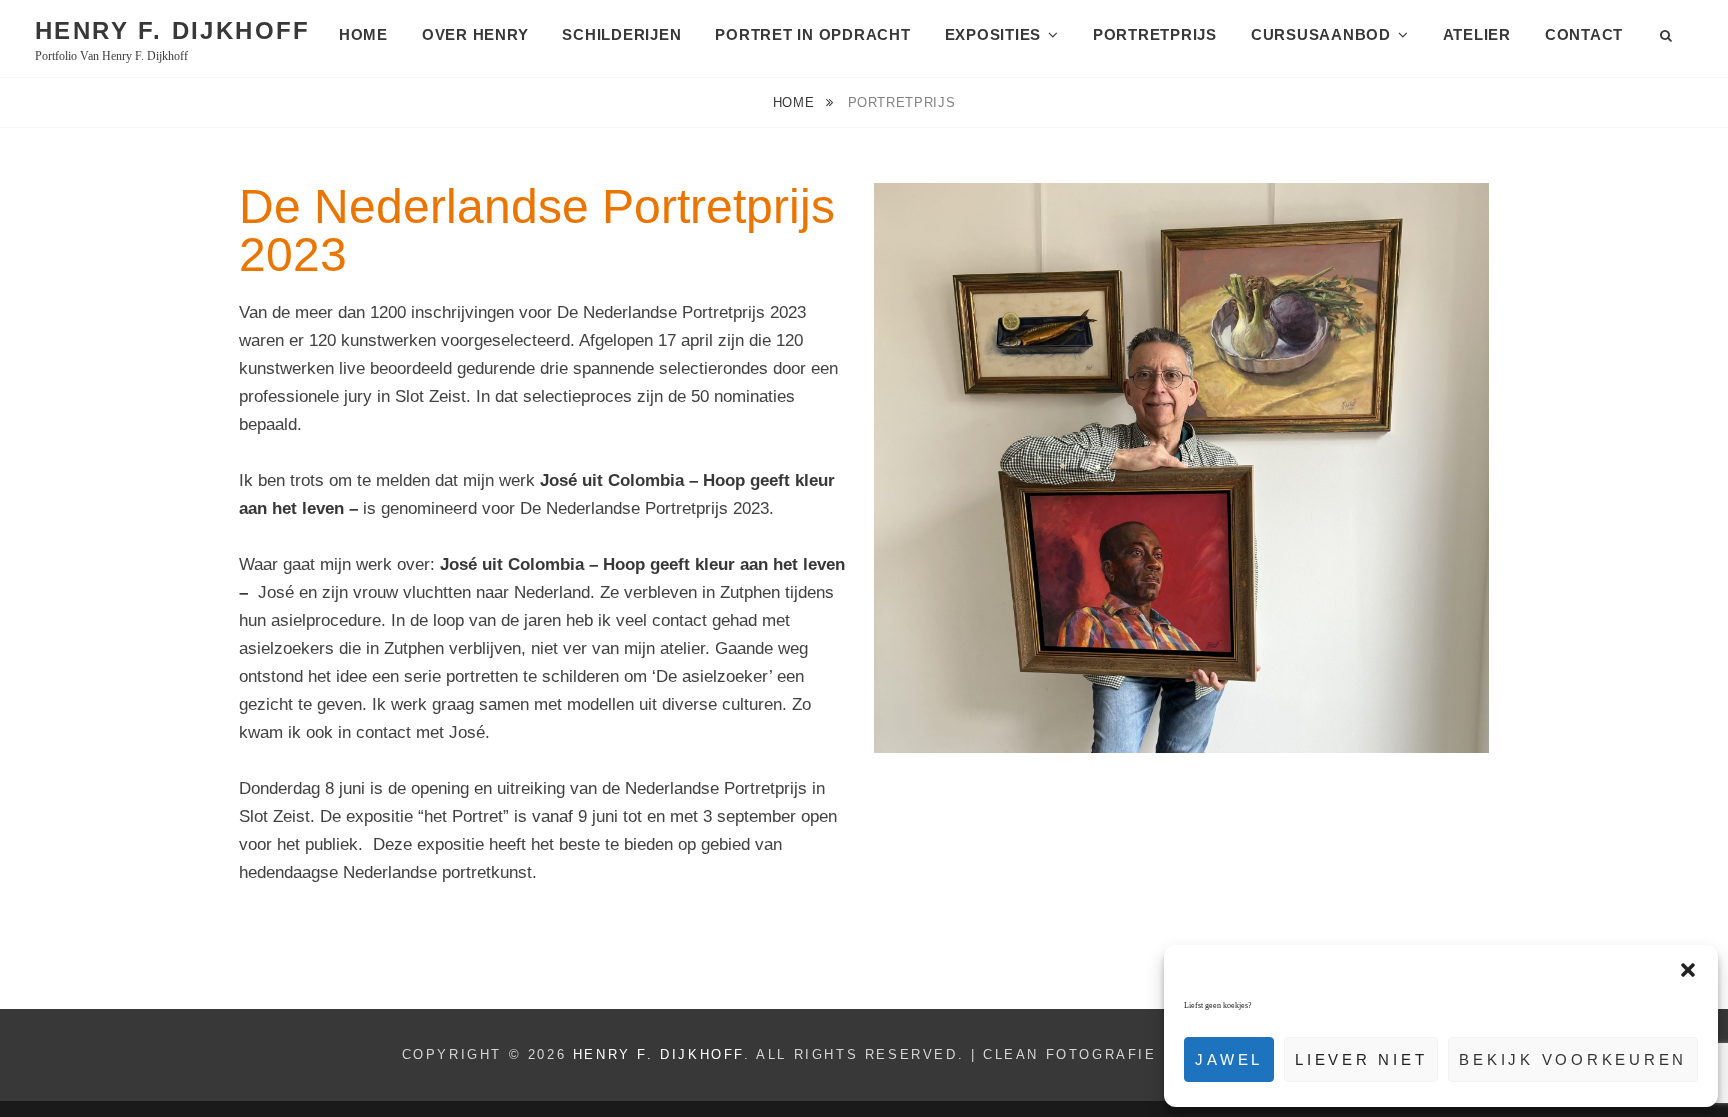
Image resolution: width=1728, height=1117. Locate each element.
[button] (1688, 970)
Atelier (1477, 34)
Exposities (993, 34)
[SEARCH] (1667, 36)
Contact (1584, 34)
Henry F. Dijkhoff (173, 30)
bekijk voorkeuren (1573, 1059)
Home (363, 34)
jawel (1229, 1059)
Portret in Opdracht (812, 34)
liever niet (1361, 1059)
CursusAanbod (1321, 34)
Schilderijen (621, 34)
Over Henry (475, 34)
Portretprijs (1155, 34)
